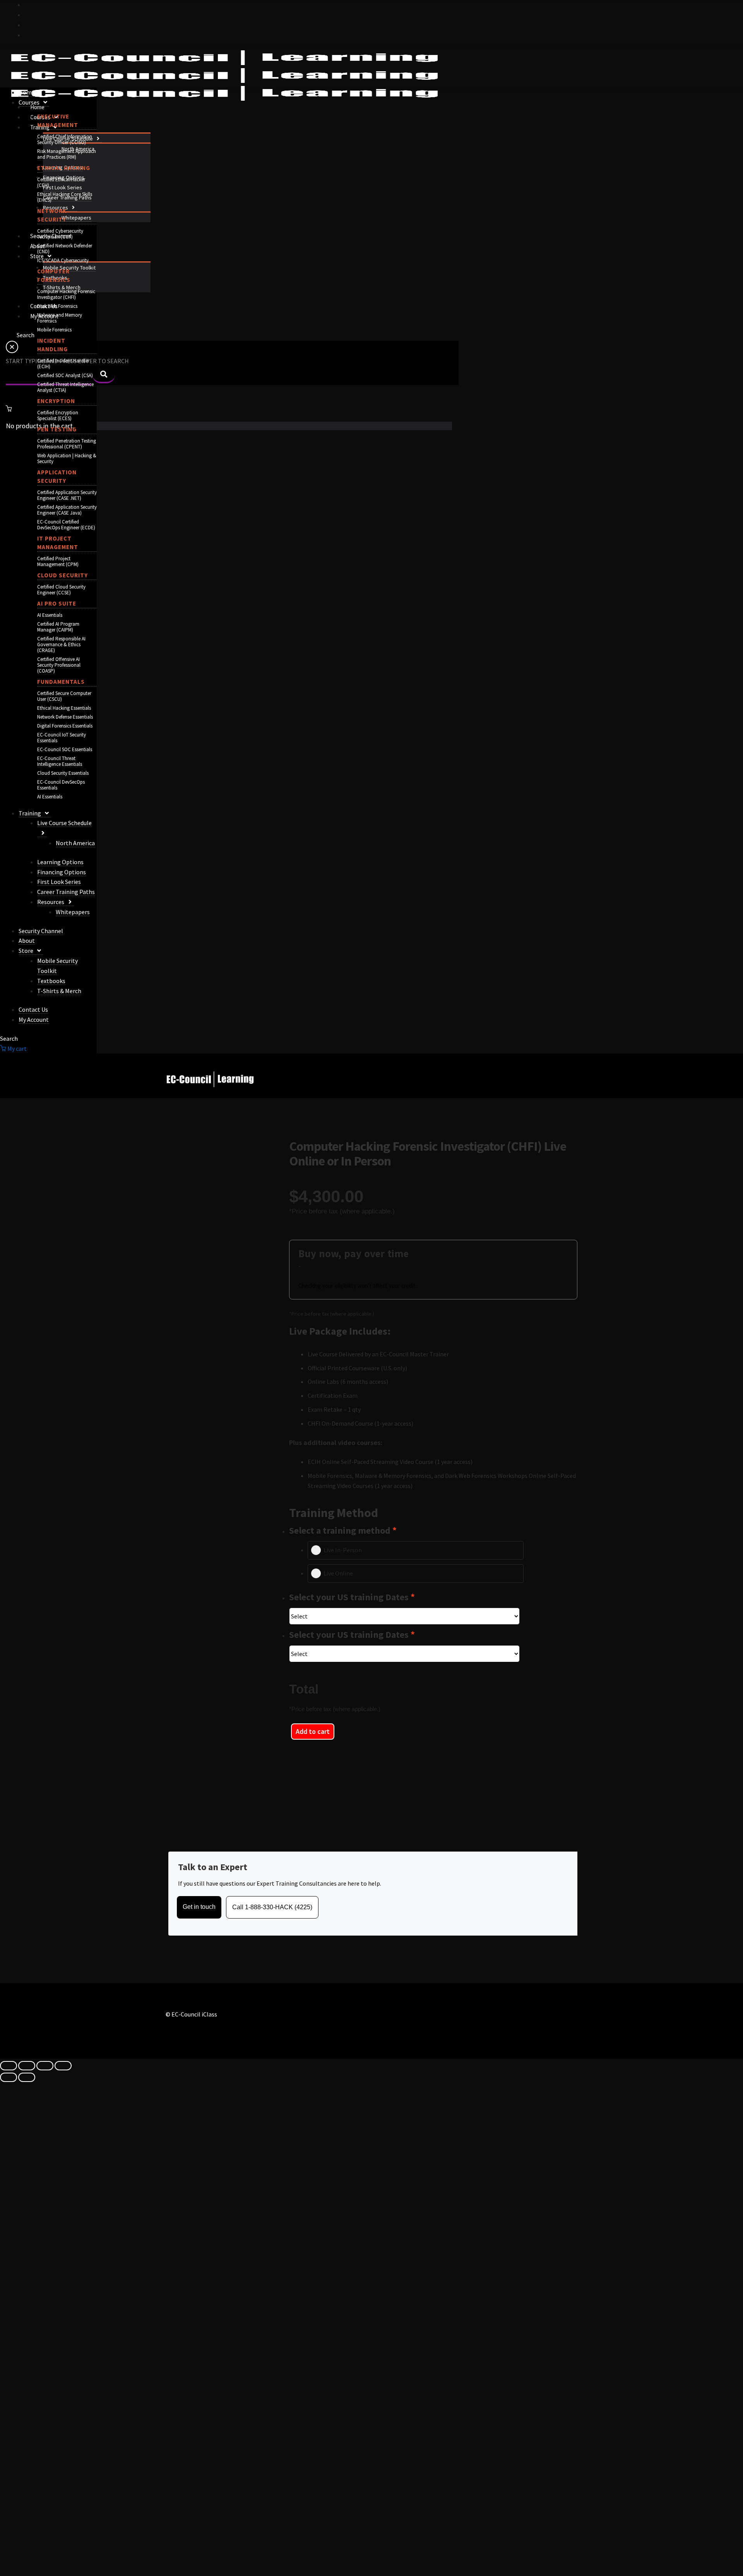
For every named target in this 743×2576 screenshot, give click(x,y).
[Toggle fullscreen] (27, 2066)
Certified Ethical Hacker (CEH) (61, 182)
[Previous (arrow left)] (9, 2077)
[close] (12, 351)
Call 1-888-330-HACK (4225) (272, 1907)
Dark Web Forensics (57, 306)
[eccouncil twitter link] (27, 5)
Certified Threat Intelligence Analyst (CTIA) (65, 387)
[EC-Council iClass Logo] (224, 76)
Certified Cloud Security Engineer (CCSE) (61, 590)
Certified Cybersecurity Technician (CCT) (60, 234)
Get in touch (199, 1907)
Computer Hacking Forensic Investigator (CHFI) (66, 294)
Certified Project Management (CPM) (58, 561)
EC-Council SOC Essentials (65, 749)
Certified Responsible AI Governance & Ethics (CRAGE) (61, 644)
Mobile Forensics (54, 330)
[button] (97, 139)
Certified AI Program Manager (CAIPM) (58, 627)
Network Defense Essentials (65, 717)
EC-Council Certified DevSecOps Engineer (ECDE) (66, 525)
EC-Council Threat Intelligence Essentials (60, 761)
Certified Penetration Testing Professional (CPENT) (67, 444)
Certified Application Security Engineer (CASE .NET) (67, 495)
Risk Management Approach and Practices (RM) (67, 154)
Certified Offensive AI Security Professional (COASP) (59, 665)
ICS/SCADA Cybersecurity (63, 260)
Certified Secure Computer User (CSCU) (64, 696)
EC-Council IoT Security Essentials (62, 738)
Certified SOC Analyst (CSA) (65, 375)
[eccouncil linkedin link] (27, 35)
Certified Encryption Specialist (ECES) (58, 415)
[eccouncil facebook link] (27, 15)
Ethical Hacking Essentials (64, 708)
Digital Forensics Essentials (65, 726)
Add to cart (313, 1731)
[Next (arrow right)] (27, 2077)
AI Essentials (50, 615)
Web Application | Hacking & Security (67, 458)
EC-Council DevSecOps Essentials (61, 785)
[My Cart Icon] (229, 408)
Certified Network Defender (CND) (65, 249)
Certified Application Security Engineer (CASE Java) (67, 510)
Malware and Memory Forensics (60, 318)
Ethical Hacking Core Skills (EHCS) (65, 197)
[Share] (45, 2066)
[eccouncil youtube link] (27, 25)
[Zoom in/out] (9, 2066)
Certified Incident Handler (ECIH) (63, 364)
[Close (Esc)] (63, 2066)
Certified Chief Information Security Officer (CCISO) (65, 139)
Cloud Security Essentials (63, 773)
